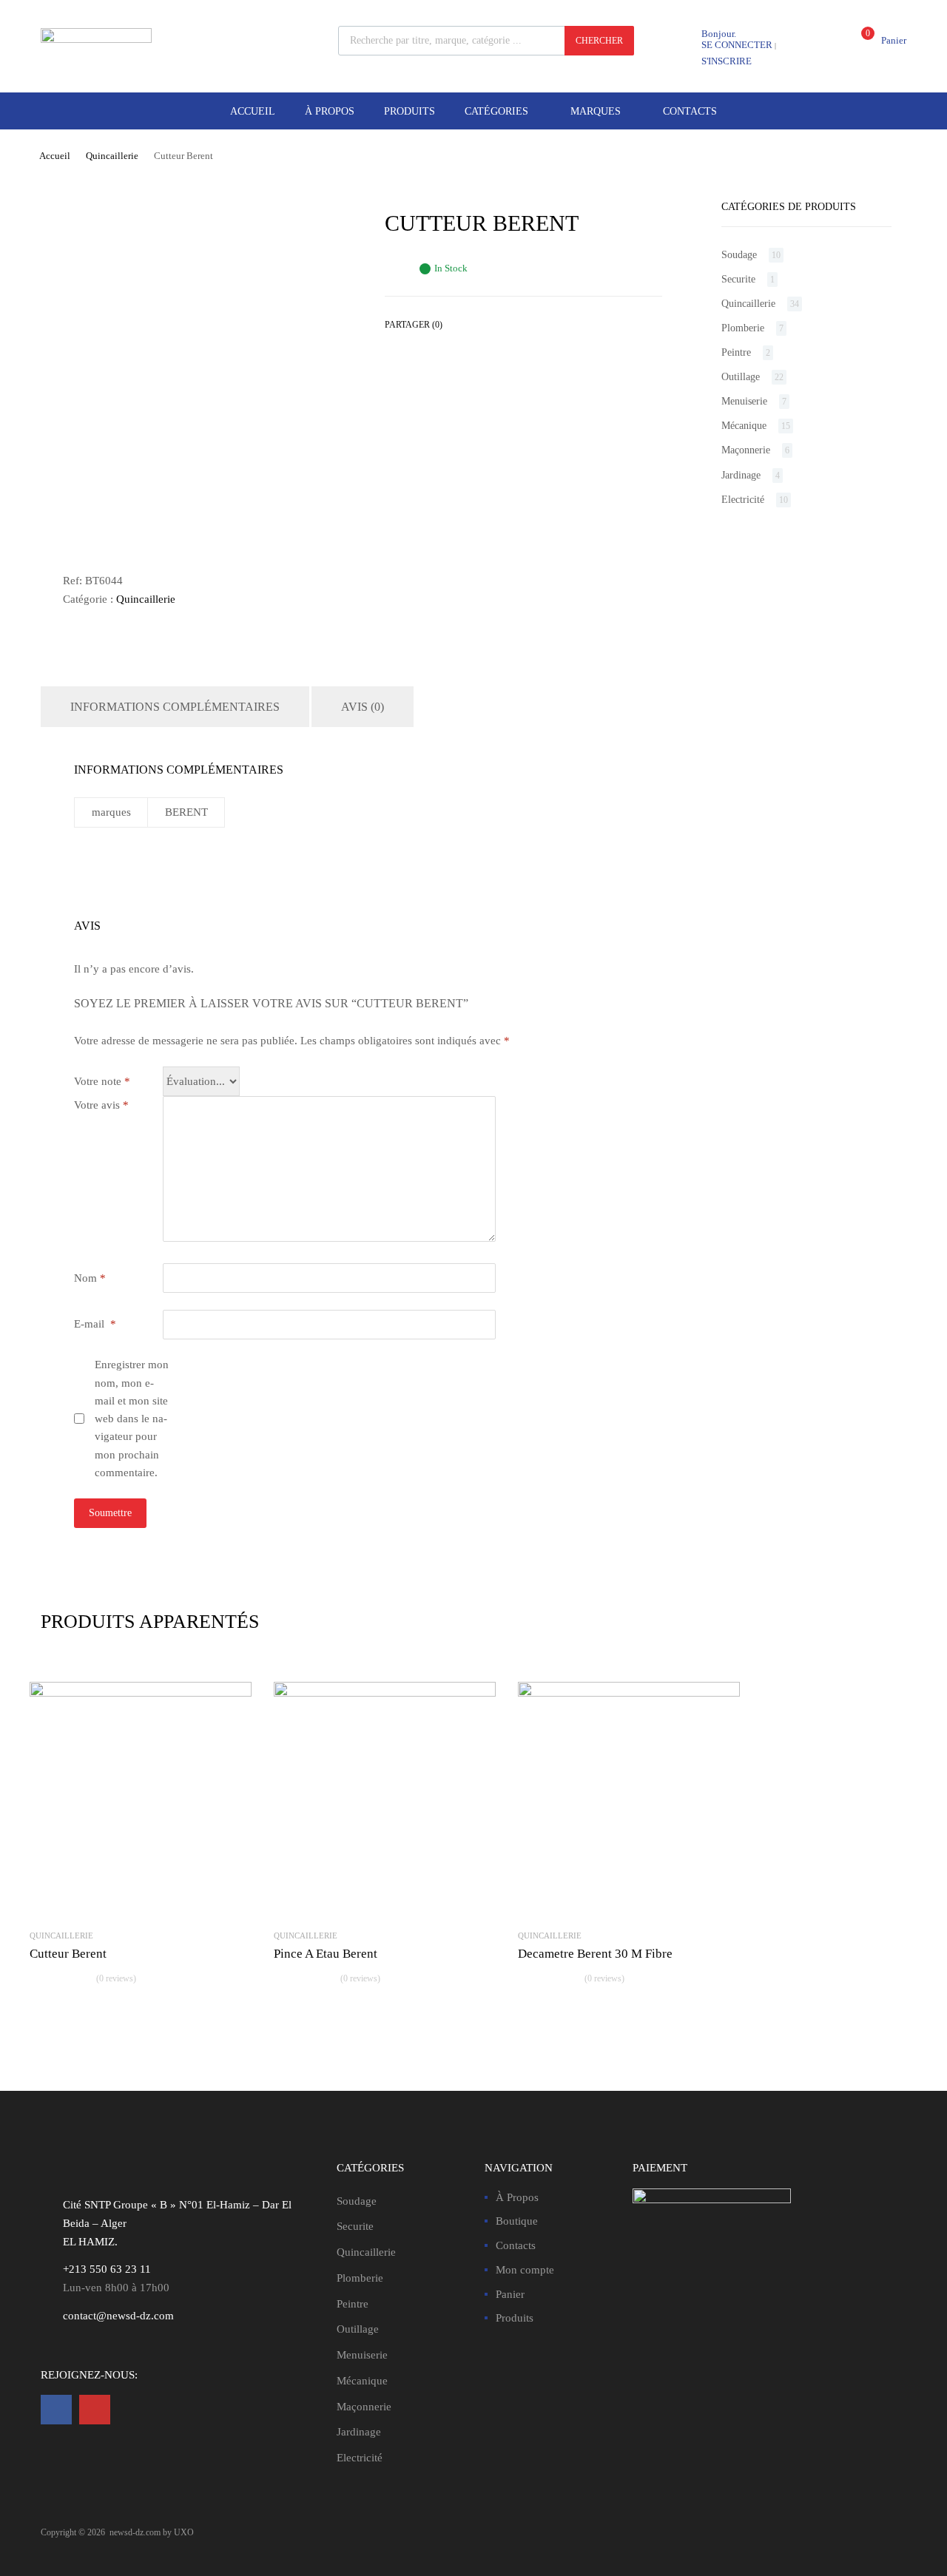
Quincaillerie (112, 156)
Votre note (102, 1081)
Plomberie (743, 328)
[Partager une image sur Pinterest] (488, 325)
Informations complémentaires (175, 707)
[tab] (175, 707)
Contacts (690, 111)
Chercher (599, 41)
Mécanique (744, 426)
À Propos (330, 111)
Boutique (517, 2221)
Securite (738, 279)
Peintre (736, 352)
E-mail (95, 1324)
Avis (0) (363, 707)
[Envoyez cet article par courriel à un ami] (514, 325)
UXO (184, 2532)
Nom (90, 1278)
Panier (510, 2294)
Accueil (253, 111)
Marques (596, 111)
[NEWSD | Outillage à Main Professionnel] (96, 39)
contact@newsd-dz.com (118, 2316)
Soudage (739, 255)
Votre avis (101, 1105)
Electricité (743, 500)
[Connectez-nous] (56, 2410)
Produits (410, 111)
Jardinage (741, 475)
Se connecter (737, 45)
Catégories (496, 111)
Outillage (741, 377)
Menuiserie (744, 401)
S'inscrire (727, 61)
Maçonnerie (746, 450)
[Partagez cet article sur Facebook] (461, 325)
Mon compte (525, 2270)
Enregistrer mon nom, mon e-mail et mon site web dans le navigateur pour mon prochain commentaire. (132, 1419)
